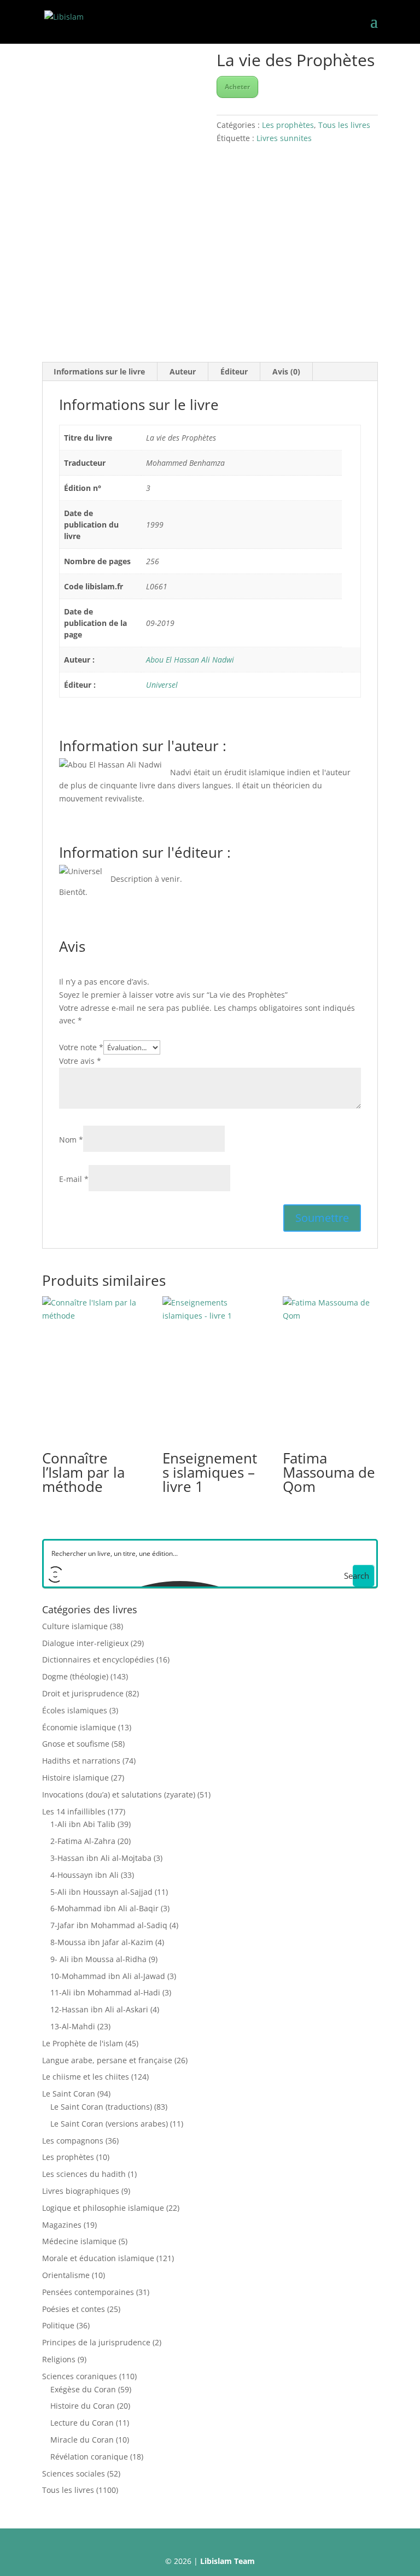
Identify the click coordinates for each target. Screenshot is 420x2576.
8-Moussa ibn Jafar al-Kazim (102, 1942)
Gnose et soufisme (76, 1744)
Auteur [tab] (183, 371)
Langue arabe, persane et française (107, 2060)
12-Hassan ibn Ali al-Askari (99, 2009)
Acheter (237, 87)
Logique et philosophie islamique (103, 2208)
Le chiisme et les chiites (86, 2077)
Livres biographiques (81, 2191)
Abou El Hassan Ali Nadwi (190, 660)
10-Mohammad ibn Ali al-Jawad (108, 1976)
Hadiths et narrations (81, 1761)
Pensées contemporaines (88, 2292)
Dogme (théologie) (75, 1676)
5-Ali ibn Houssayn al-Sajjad (101, 1892)
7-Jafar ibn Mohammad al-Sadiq (109, 1925)
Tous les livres (344, 125)
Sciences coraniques (80, 2376)
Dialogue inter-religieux (85, 1643)
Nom (71, 1140)
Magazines (62, 2225)
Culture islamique (75, 1626)
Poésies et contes (74, 2309)
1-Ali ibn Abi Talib (83, 1824)
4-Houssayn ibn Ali (84, 1875)
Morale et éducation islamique (98, 2258)
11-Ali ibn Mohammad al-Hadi (105, 1992)
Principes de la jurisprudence (96, 2342)
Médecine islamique (79, 2241)
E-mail (74, 1179)
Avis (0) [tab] (286, 371)
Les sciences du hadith (84, 2174)
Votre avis (80, 1061)
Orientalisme (66, 2275)
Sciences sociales (74, 2473)
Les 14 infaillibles (74, 1811)
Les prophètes (288, 125)
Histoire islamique (75, 1778)
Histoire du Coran (83, 2406)
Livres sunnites (284, 138)
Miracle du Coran (82, 2440)
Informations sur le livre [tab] (99, 371)
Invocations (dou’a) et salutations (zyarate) (119, 1795)
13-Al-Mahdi (73, 2026)
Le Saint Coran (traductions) (101, 2107)
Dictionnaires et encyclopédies (98, 1659)
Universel (162, 685)
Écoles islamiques (75, 1710)
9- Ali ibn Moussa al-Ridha (98, 1959)
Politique (58, 2325)
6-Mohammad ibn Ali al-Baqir (104, 1908)
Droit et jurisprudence (83, 1693)
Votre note (81, 1047)
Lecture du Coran (82, 2423)
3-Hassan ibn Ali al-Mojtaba (101, 1858)
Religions (59, 2359)
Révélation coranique (89, 2457)
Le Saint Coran (69, 2094)
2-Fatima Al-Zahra (83, 1841)
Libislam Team (227, 2561)
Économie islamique (79, 1727)
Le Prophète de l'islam (83, 2043)
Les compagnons (73, 2141)
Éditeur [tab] (234, 371)
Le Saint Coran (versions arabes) (109, 2124)
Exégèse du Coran (83, 2389)
